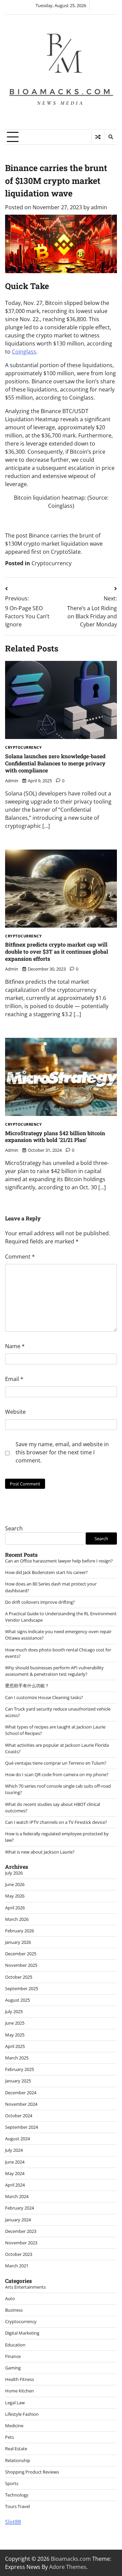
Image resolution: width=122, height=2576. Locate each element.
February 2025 (19, 2069)
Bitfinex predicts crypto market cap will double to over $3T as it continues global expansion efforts (57, 951)
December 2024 (21, 2093)
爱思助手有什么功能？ (27, 1686)
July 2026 (14, 1873)
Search (14, 1528)
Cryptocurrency (52, 563)
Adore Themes (68, 2567)
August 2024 (17, 2139)
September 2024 (22, 2127)
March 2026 (17, 1919)
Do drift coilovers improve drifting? (40, 1602)
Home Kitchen (19, 2391)
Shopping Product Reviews (32, 2472)
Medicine (14, 2426)
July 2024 (14, 2150)
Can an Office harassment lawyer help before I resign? (59, 1561)
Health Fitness (19, 2379)
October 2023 (19, 2254)
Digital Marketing (22, 2333)
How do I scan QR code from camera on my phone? (57, 1774)
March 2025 (17, 2058)
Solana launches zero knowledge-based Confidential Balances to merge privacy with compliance (55, 763)
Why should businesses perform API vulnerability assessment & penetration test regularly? (54, 1671)
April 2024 (15, 2185)
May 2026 (15, 1896)
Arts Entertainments (25, 2287)
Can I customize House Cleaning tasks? (44, 1697)
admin (99, 207)
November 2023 (21, 2243)
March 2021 (17, 2266)
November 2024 (21, 2104)
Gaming (13, 2368)
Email (14, 1379)
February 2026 (19, 1931)
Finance (13, 2356)
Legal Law (15, 2403)
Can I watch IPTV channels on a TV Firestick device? (56, 1822)
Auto (10, 2298)
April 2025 (15, 2046)
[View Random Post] (98, 137)
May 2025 (15, 2035)
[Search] (110, 137)
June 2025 (15, 2023)
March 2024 (17, 2196)
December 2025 (21, 1954)
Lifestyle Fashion (22, 2414)
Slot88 (13, 2522)
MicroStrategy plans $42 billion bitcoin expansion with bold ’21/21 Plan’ (55, 1137)
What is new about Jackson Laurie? (40, 1852)
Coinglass (24, 352)
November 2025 (21, 1965)
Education (15, 2345)
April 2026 (15, 1908)
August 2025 (17, 2000)
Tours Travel (17, 2506)
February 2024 (19, 2208)
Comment (20, 1257)
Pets (9, 2437)
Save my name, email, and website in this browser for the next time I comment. (62, 1452)
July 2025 (14, 2011)
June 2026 (15, 1884)
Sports (12, 2483)
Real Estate (16, 2449)
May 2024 (15, 2173)
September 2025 (22, 1988)
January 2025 (18, 2081)
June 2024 (15, 2162)
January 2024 (18, 2220)
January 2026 (18, 1942)
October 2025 (19, 1977)
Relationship (18, 2460)
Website (15, 1412)
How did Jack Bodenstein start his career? (46, 1572)
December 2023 (21, 2231)
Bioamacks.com (71, 2559)
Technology (17, 2495)
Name (15, 1346)
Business (14, 2310)
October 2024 (19, 2116)
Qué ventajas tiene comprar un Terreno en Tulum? (56, 1763)
